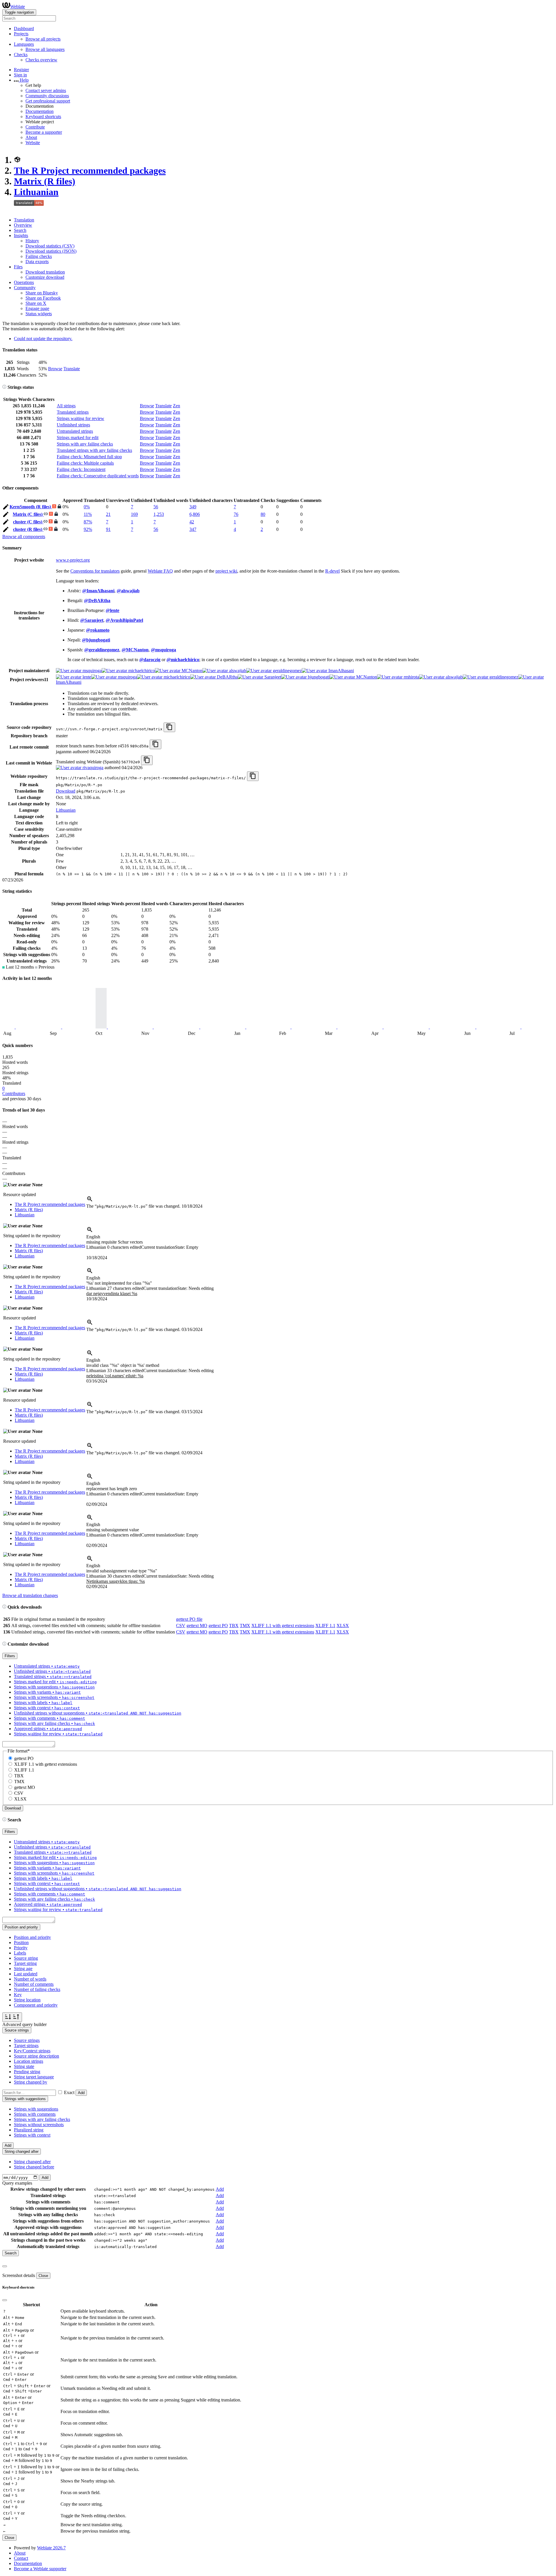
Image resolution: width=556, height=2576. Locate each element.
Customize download (45, 277)
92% (88, 529)
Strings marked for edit (78, 438)
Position (21, 1942)
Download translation (45, 272)
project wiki (226, 571)
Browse (55, 369)
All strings (66, 406)
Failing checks (39, 256)
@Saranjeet (92, 620)
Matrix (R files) (45, 181)
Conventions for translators (95, 571)
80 (263, 514)
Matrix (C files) (28, 514)
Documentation (40, 111)
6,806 (195, 514)
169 (134, 514)
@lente (113, 610)
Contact (21, 2558)
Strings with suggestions (36, 2109)
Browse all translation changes (30, 1595)
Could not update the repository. (43, 339)
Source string (26, 1958)
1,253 (159, 514)
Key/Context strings (32, 2051)
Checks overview (41, 60)
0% (87, 507)
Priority (21, 1948)
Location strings (29, 2061)
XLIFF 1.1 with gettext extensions (283, 1626)
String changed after (32, 2162)
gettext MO (197, 1626)
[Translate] (6, 508)
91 (108, 529)
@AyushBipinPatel (124, 620)
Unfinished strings (73, 425)
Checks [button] (21, 55)
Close (43, 2276)
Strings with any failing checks (85, 444)
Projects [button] (21, 34)
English (93, 1237)
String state (24, 2066)
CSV (181, 1626)
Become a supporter (44, 132)
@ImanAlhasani (98, 591)
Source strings (27, 2040)
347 (193, 529)
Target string (25, 1963)
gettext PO (218, 1626)
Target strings (26, 2046)
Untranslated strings (75, 431)
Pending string (27, 2072)
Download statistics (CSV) (50, 246)
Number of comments (34, 1984)
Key (18, 1995)
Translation (24, 220)
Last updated (26, 1974)
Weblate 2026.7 (51, 2548)
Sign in (20, 75)
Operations (24, 282)
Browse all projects (43, 39)
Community (25, 288)
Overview (23, 225)
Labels (20, 1953)
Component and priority (36, 2005)
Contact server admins (46, 90)
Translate (72, 369)
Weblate (18, 7)
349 (193, 507)
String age (23, 1969)
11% (88, 514)
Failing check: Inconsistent (81, 469)
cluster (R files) (28, 529)
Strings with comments (35, 2114)
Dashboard (24, 29)
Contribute (35, 127)
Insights (21, 235)
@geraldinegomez (102, 650)
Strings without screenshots (39, 2125)
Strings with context (32, 2135)
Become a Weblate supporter (40, 2569)
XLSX (343, 1626)
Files (18, 267)
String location (27, 2000)
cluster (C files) (28, 522)
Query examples (17, 2183)
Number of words (30, 1979)
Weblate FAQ (160, 571)
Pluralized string (29, 2130)
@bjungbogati (96, 640)
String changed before (34, 2167)
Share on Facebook (43, 298)
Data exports (37, 262)
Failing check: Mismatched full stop (89, 457)
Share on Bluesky (42, 293)
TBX (234, 1626)
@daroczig (150, 660)
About (31, 137)
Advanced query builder (24, 2024)
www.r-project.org (73, 560)
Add (81, 2093)
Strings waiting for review (81, 418)
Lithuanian (36, 192)
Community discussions (47, 96)
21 (108, 514)
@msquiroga (163, 650)
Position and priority (32, 1937)
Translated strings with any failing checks (94, 450)
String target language (34, 2077)
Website (33, 143)
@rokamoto (98, 630)
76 (236, 514)
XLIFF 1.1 (325, 1626)
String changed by (31, 2082)
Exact (69, 2092)
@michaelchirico (183, 660)
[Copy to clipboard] (169, 727)
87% (88, 522)
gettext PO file (189, 1619)
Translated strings (73, 412)
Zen (177, 406)
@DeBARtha (97, 601)
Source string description (36, 2056)
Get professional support (48, 101)
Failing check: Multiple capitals (85, 463)
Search (20, 230)
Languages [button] (24, 44)
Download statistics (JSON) (51, 251)
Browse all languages (45, 49)
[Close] (5, 2266)
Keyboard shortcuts (43, 117)
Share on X (36, 303)
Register (21, 70)
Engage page (37, 308)
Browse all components (24, 537)
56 (156, 507)
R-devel (332, 571)
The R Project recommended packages (90, 170)
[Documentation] (4, 387)
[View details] (90, 1201)
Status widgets (39, 314)
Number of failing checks (37, 1989)
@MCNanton (135, 650)
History (32, 241)
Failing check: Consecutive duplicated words (98, 476)
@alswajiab (128, 591)
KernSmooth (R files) (31, 507)
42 (192, 522)
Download (66, 791)
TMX (245, 1626)
